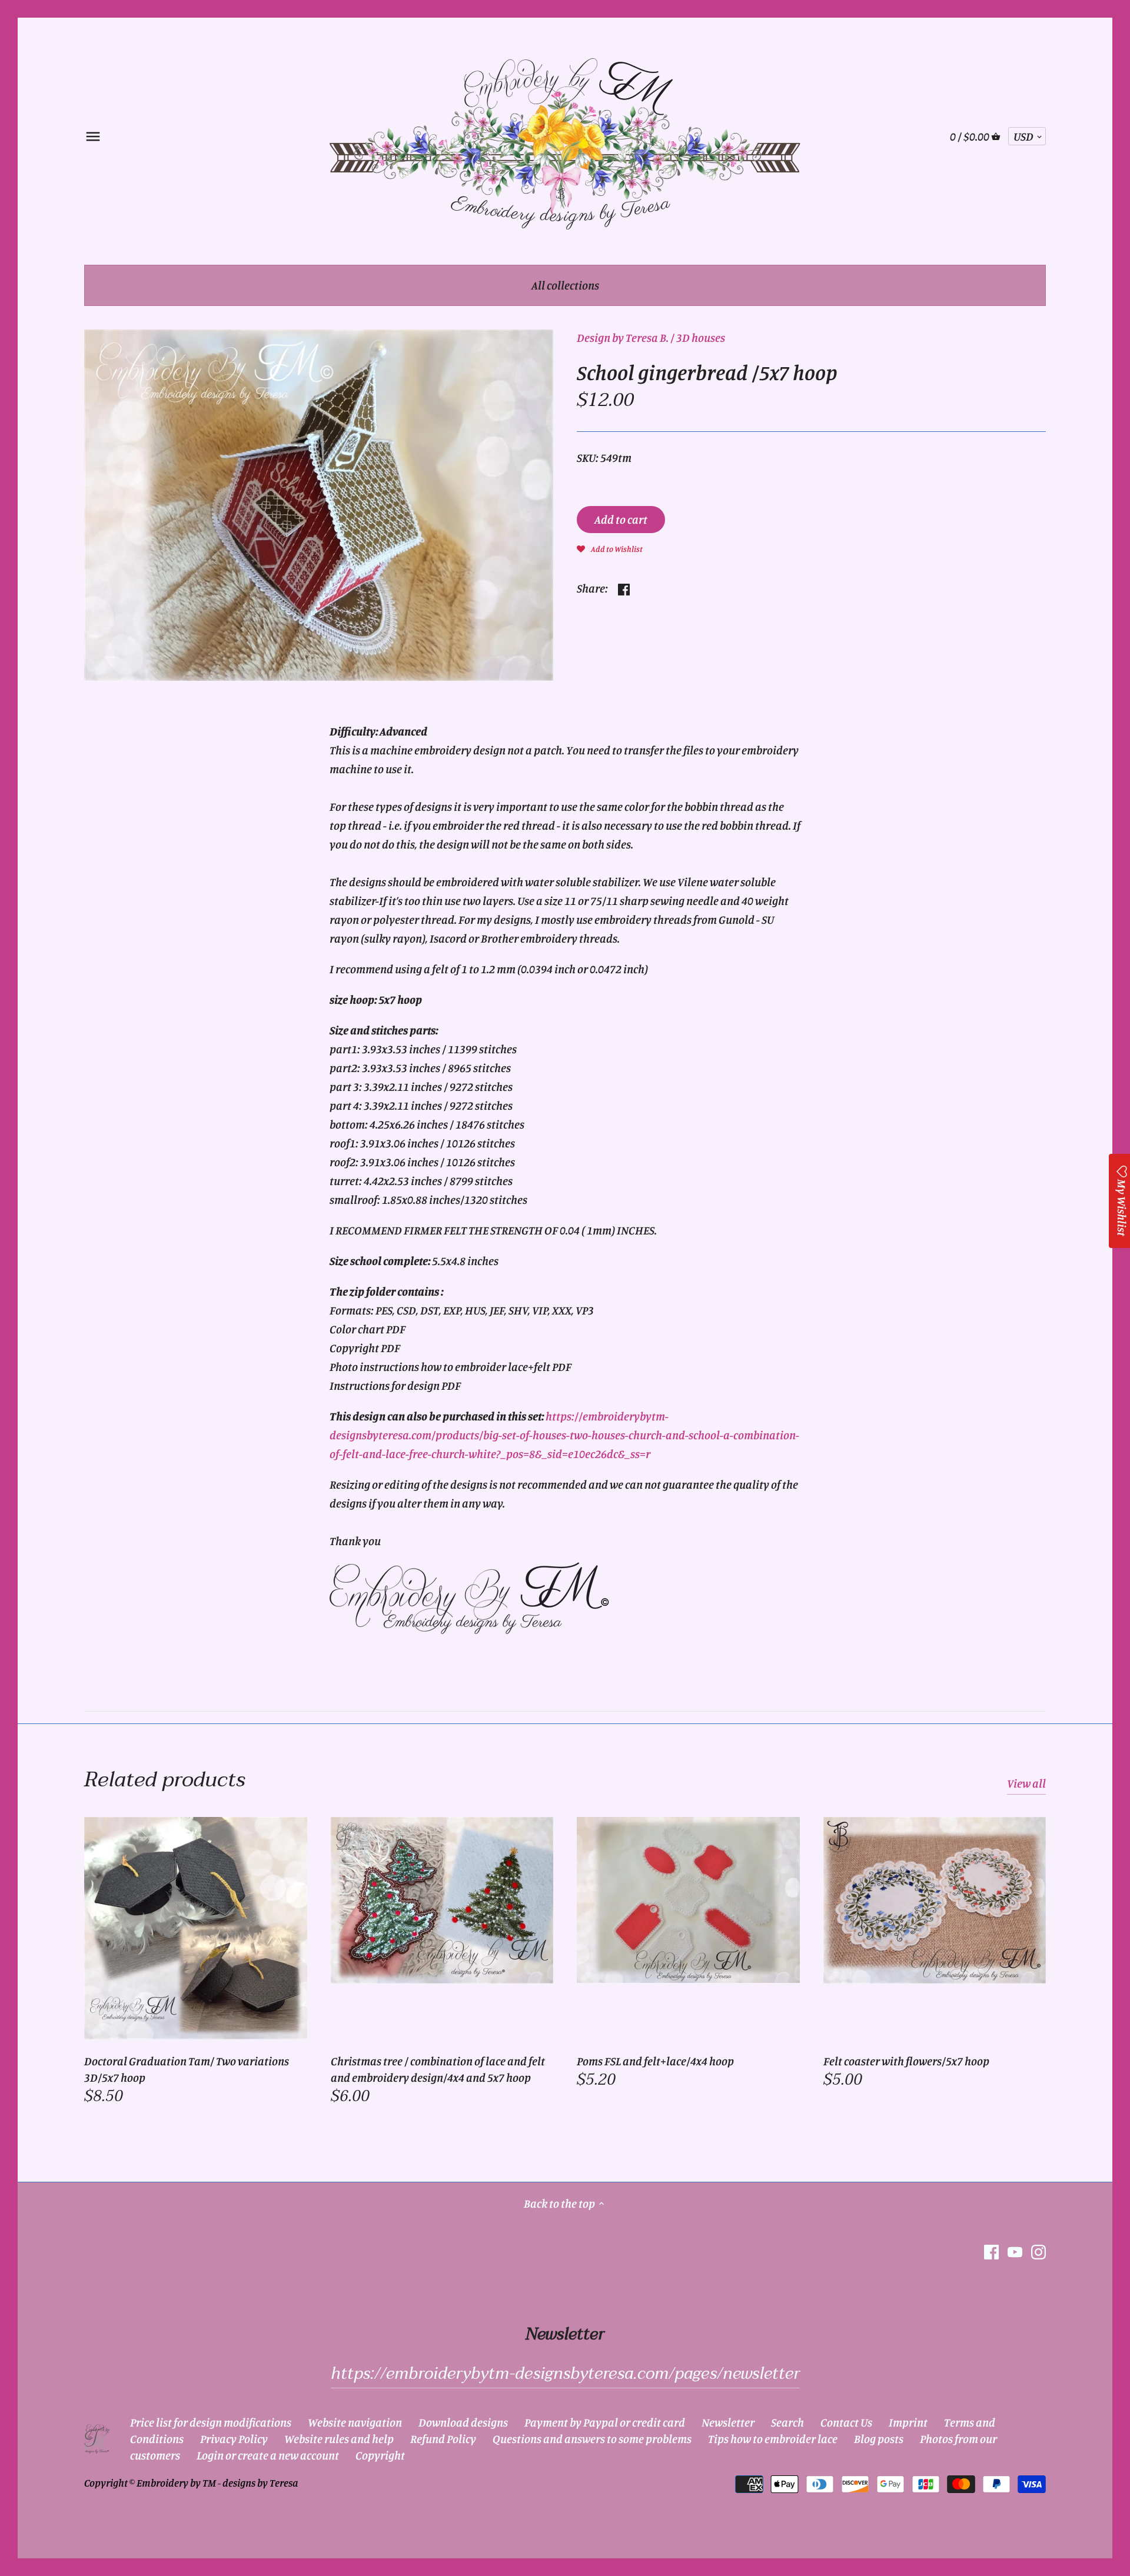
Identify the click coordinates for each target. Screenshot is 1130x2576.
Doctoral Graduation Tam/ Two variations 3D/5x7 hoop (187, 2069)
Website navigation (355, 2422)
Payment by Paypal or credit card (605, 2422)
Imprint (908, 2422)
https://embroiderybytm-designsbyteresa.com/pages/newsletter (565, 2374)
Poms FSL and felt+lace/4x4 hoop (655, 2061)
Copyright (380, 2455)
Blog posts (879, 2439)
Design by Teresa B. (623, 337)
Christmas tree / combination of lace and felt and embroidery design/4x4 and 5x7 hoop (438, 2069)
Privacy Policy (234, 2439)
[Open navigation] (93, 137)
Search (787, 2422)
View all (1026, 1783)
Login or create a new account (268, 2455)
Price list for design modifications (211, 2422)
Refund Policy (443, 2439)
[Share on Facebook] (624, 587)
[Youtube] (1015, 2251)
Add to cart (621, 519)
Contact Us (846, 2422)
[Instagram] (1038, 2251)
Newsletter (728, 2422)
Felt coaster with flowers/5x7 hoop (906, 2061)
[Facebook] (991, 2251)
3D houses (701, 337)
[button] (610, 548)
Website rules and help (339, 2439)
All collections (565, 285)
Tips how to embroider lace (773, 2439)
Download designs (463, 2422)
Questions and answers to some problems (592, 2439)
